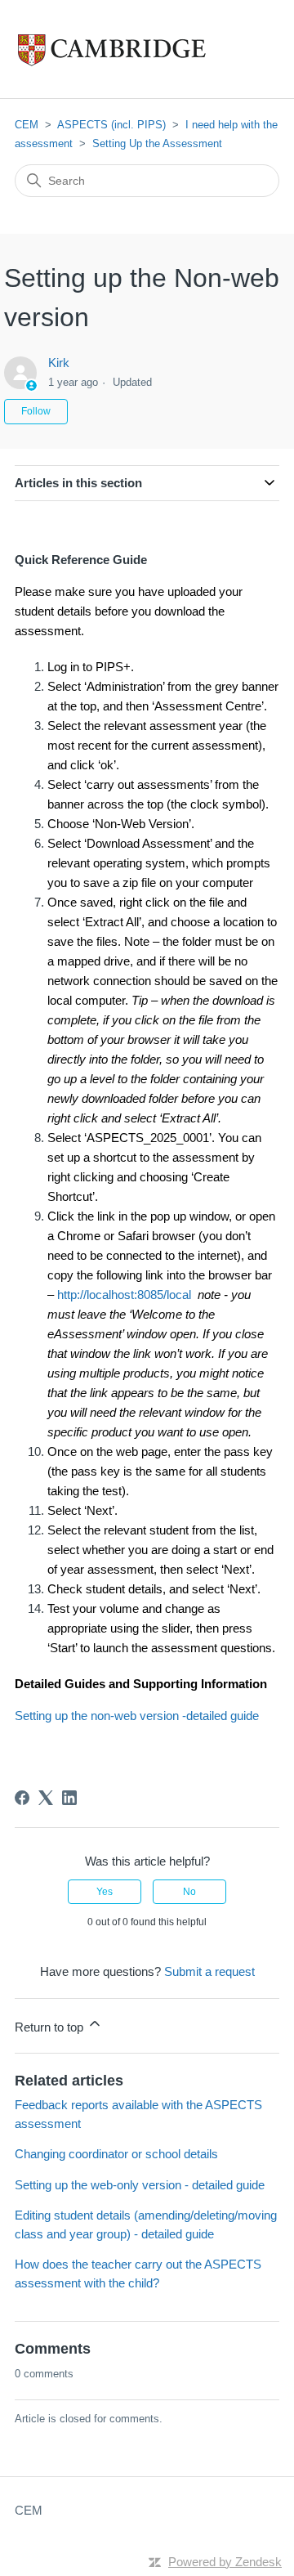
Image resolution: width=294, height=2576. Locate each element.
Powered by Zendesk (225, 2562)
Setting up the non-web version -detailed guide (137, 1716)
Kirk (59, 363)
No (189, 1892)
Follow (36, 411)
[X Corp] (46, 1798)
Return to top (51, 2027)
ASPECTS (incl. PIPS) (111, 125)
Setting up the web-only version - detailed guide (140, 2185)
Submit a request (209, 1971)
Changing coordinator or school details (116, 2154)
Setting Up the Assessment (157, 143)
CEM (27, 125)
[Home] (146, 49)
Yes (105, 1892)
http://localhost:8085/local (124, 1295)
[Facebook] (22, 1798)
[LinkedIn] (69, 1798)
